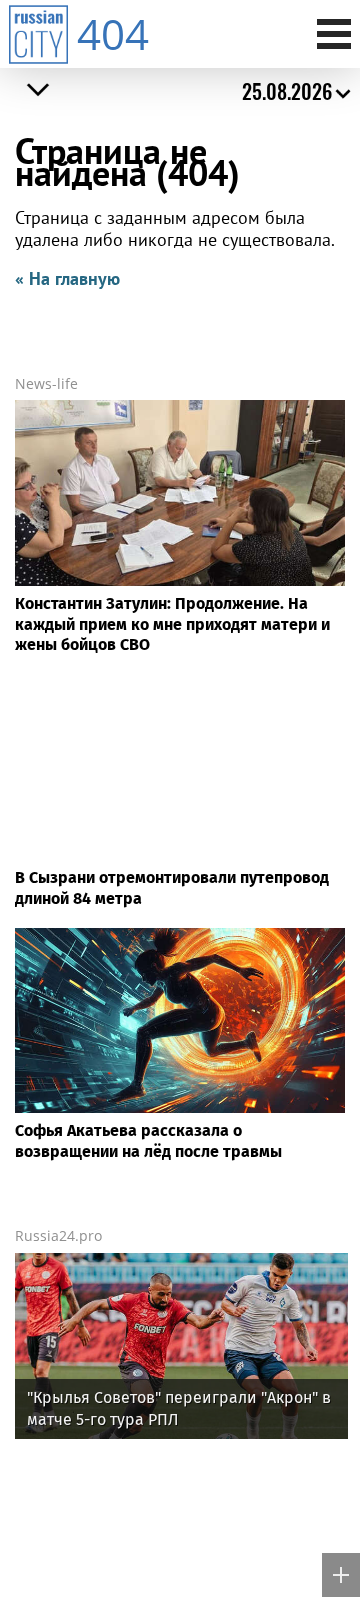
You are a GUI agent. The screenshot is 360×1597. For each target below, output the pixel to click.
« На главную (67, 278)
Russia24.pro (58, 1235)
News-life (46, 383)
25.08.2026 (287, 91)
